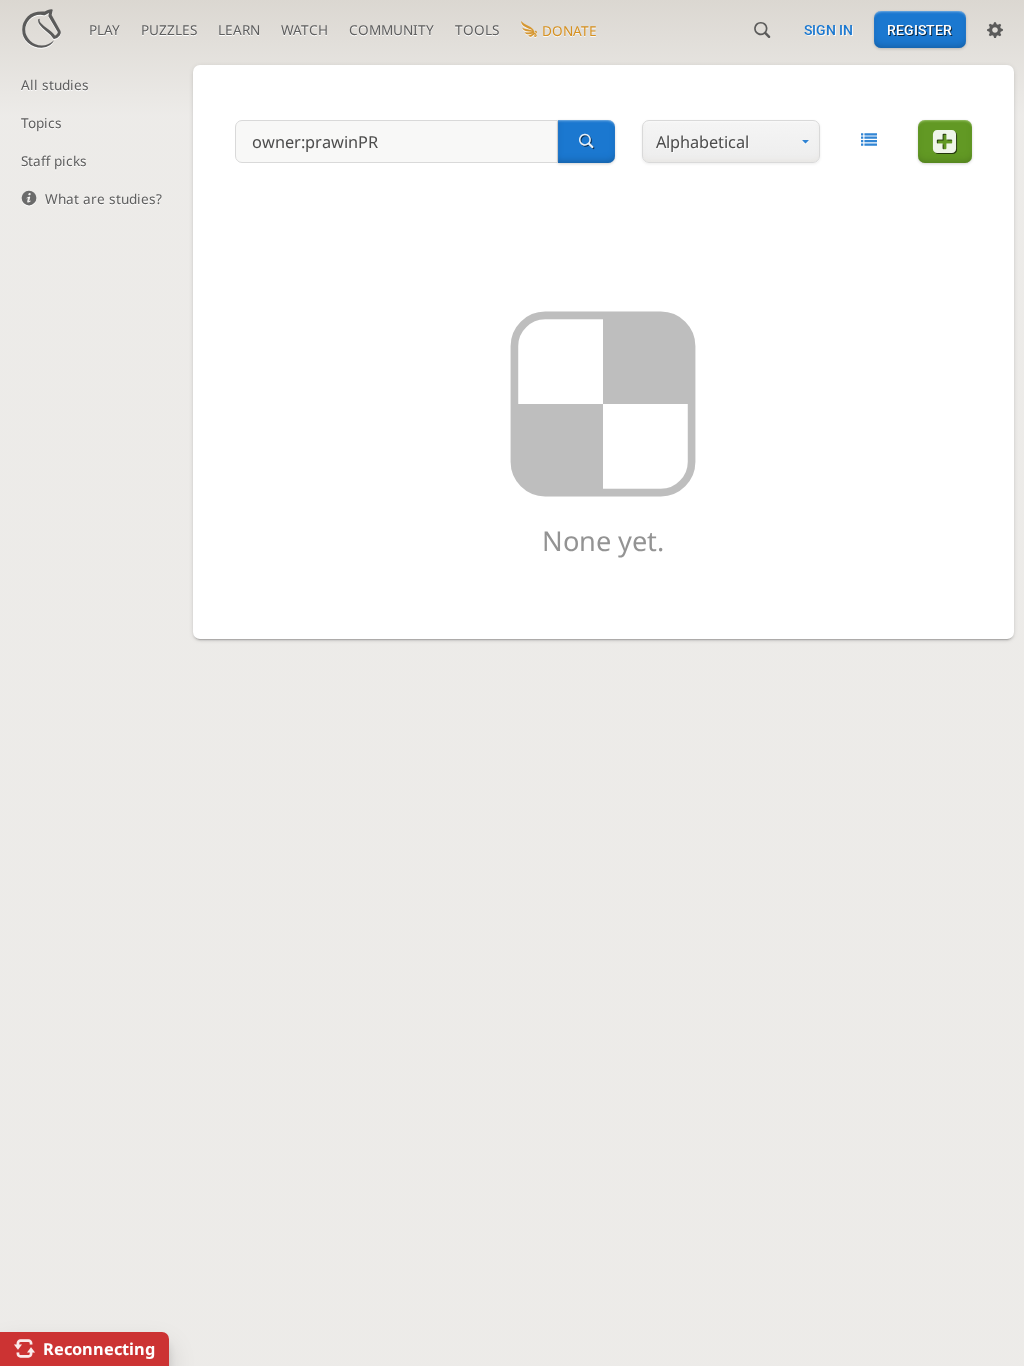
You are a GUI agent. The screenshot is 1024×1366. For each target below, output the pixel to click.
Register (919, 30)
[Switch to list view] (868, 140)
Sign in (828, 30)
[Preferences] (995, 30)
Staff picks (54, 160)
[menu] (731, 142)
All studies (55, 84)
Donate (569, 30)
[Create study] (945, 142)
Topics (41, 122)
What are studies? (103, 198)
